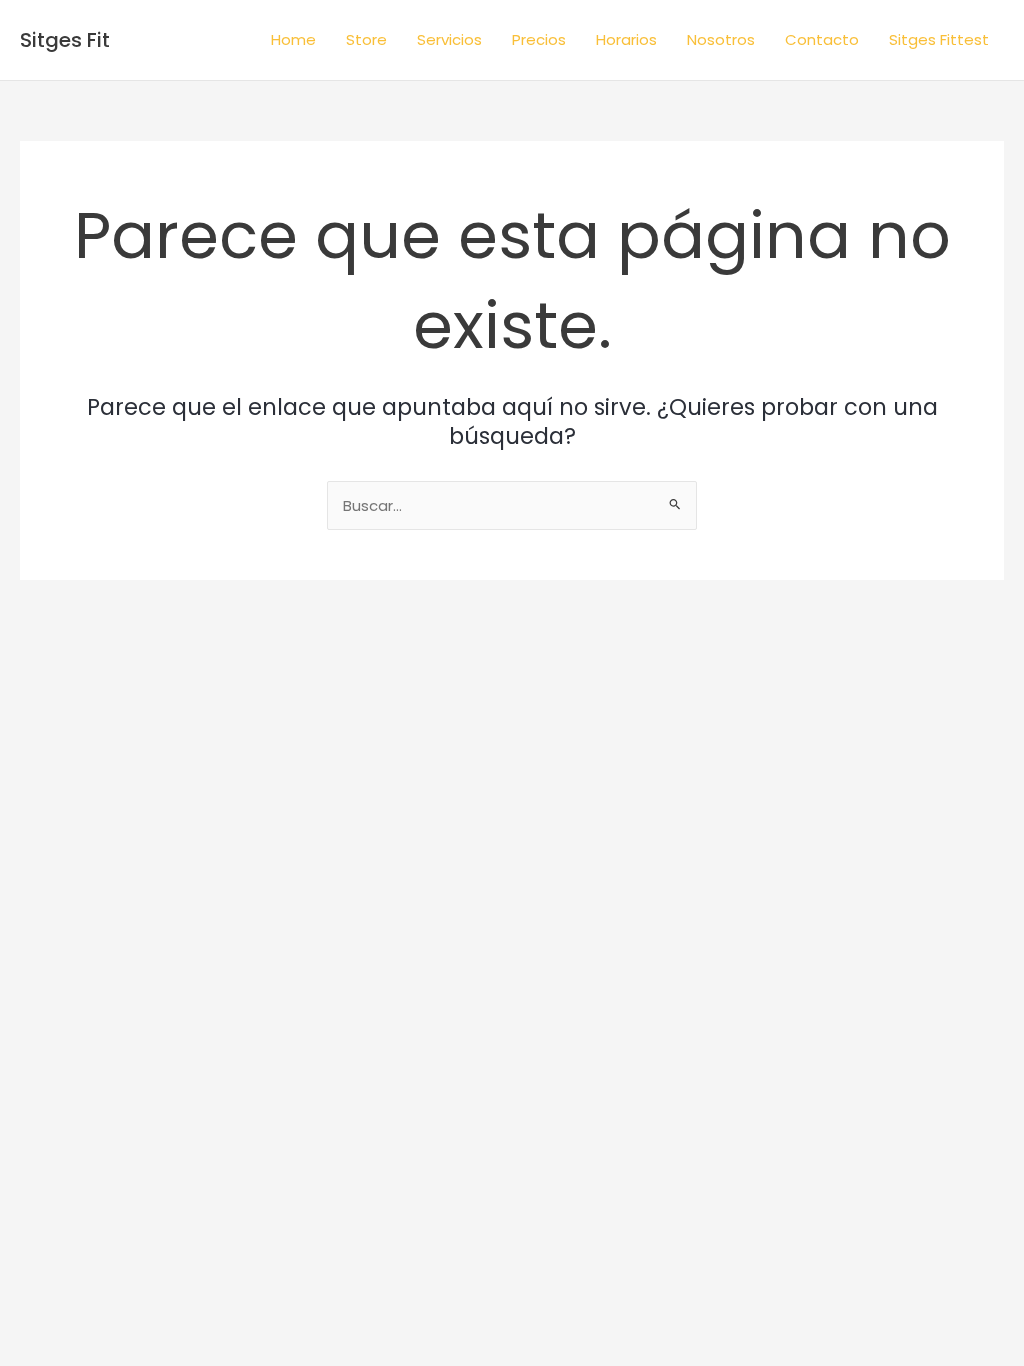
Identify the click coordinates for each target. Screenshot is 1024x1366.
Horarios (626, 39)
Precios (539, 39)
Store (366, 39)
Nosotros (721, 39)
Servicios (449, 39)
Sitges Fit (65, 40)
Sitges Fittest (939, 39)
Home (293, 39)
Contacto (822, 39)
